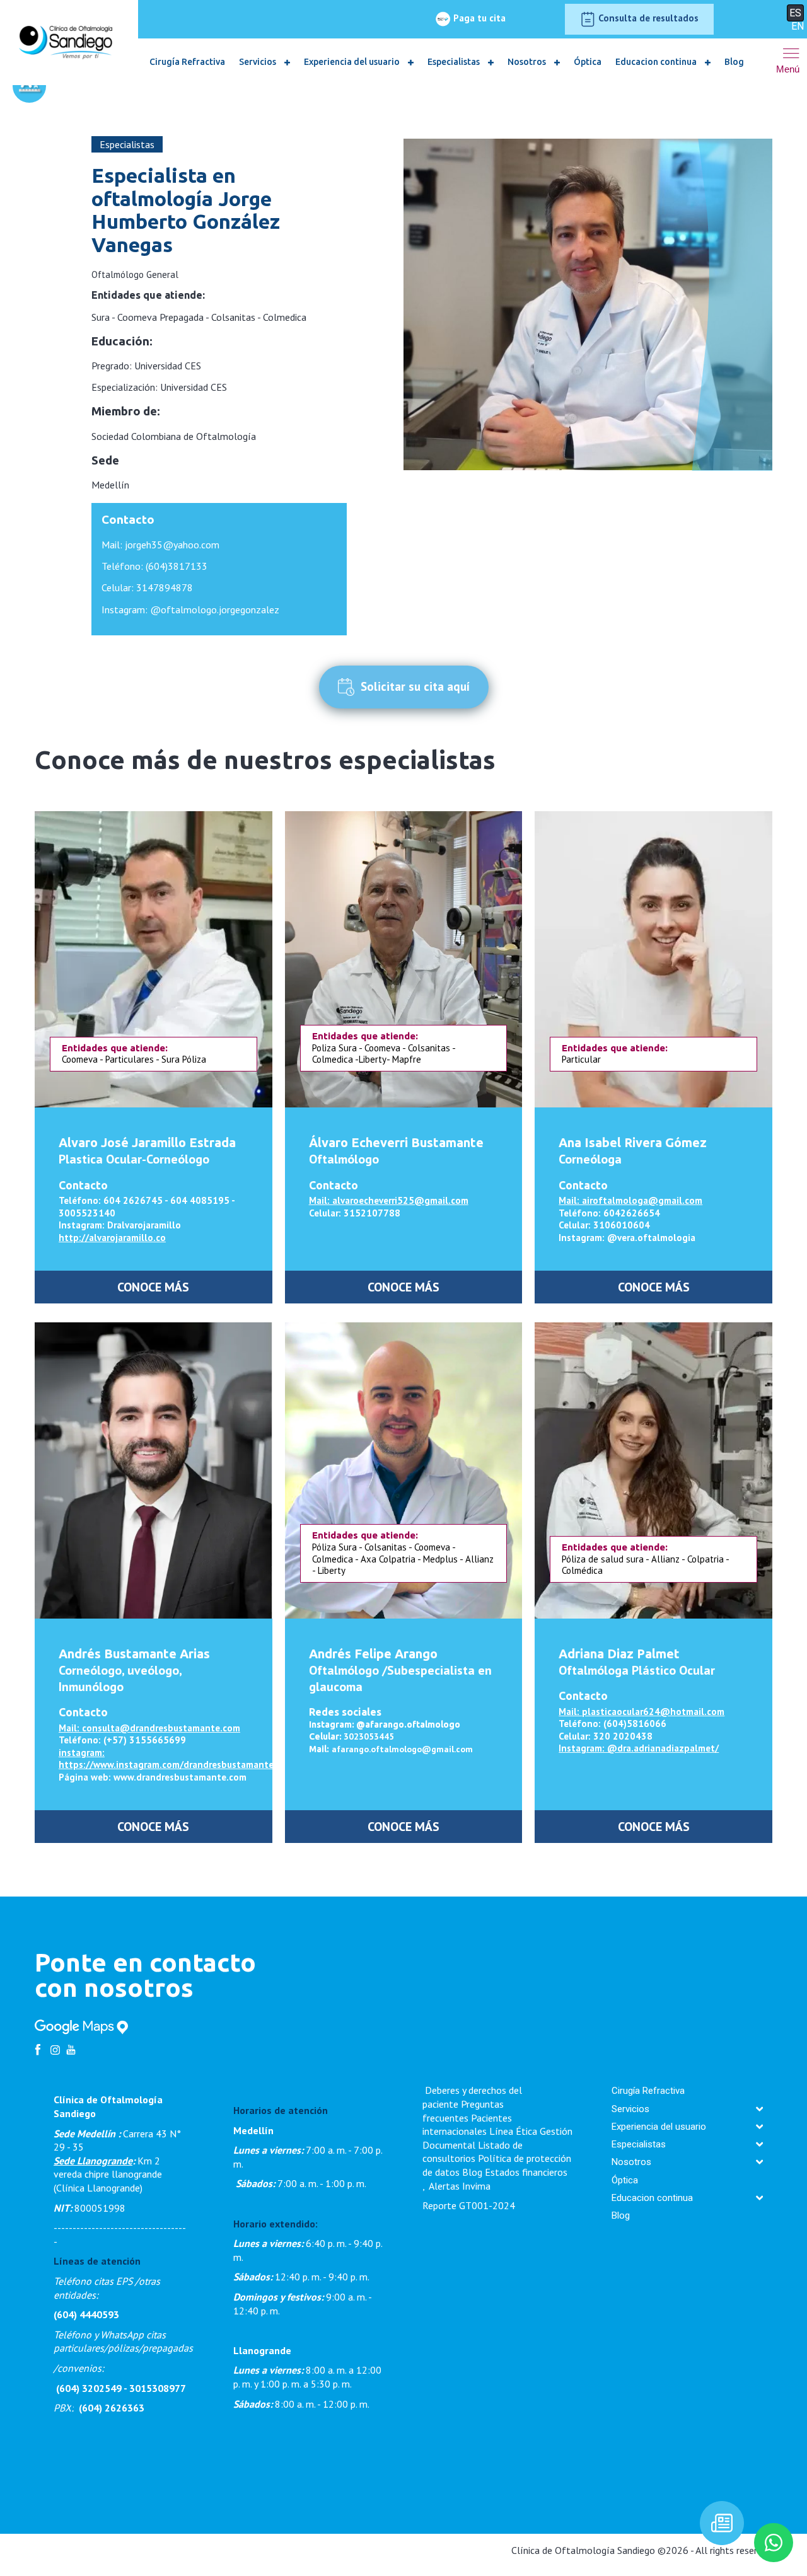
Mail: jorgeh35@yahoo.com (160, 545)
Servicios (258, 62)
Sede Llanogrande (93, 2161)
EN (798, 26)
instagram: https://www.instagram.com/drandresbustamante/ (168, 1759)
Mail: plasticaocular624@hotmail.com (642, 1712)
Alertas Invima (460, 2186)
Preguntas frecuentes (463, 2111)
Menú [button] (788, 69)
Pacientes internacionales (467, 2125)
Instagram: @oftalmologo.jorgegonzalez (190, 609)
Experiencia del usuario (353, 62)
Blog (734, 62)
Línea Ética (513, 2131)
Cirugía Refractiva (187, 62)
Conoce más (153, 1287)
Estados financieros (526, 2172)
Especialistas (455, 62)
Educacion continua (657, 62)
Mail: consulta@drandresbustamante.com (149, 1728)
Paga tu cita (478, 18)
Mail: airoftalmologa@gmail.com (630, 1200)
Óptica (588, 62)
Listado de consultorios (473, 2152)
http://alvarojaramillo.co (112, 1238)
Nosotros (528, 62)
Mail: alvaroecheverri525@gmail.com (389, 1200)
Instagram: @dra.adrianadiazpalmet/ (639, 1748)
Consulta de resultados (647, 18)
